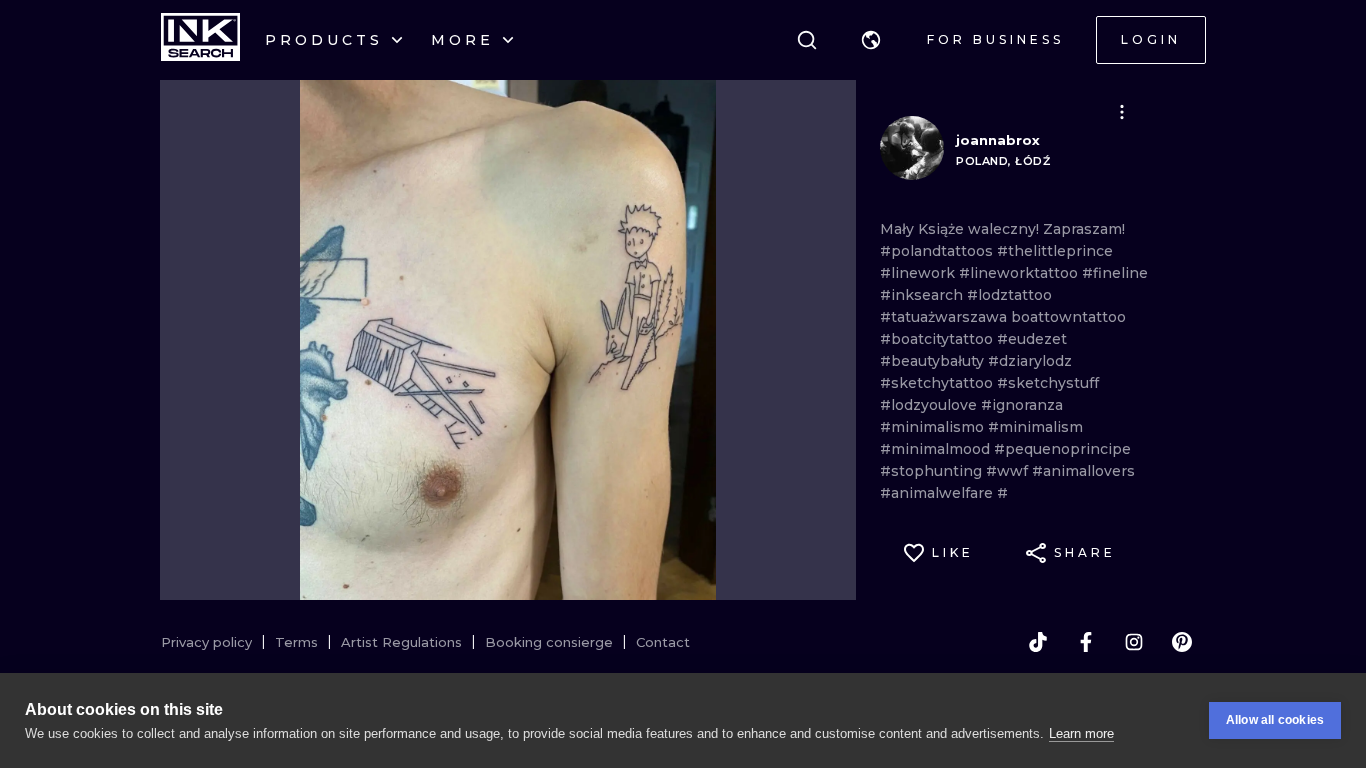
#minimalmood (937, 449)
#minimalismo (934, 427)
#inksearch (923, 295)
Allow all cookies (1275, 720)
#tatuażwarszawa (945, 317)
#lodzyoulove (930, 405)
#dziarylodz (1030, 361)
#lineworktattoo (1020, 273)
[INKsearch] (200, 40)
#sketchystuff (1048, 383)
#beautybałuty (934, 361)
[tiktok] (1038, 642)
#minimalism (1035, 427)
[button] (871, 40)
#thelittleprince (1055, 251)
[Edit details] (1122, 112)
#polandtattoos (938, 251)
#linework (919, 273)
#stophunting (933, 471)
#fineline (1115, 273)
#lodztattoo (1009, 295)
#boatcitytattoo (938, 339)
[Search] (807, 40)
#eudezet (1032, 339)
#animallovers (1083, 471)
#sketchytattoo (938, 383)
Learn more (1081, 733)
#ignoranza (1022, 405)
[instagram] (1134, 642)
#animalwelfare (938, 493)
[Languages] (871, 40)
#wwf (1009, 471)
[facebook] (1086, 642)
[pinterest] (1182, 642)
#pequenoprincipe (1062, 449)
